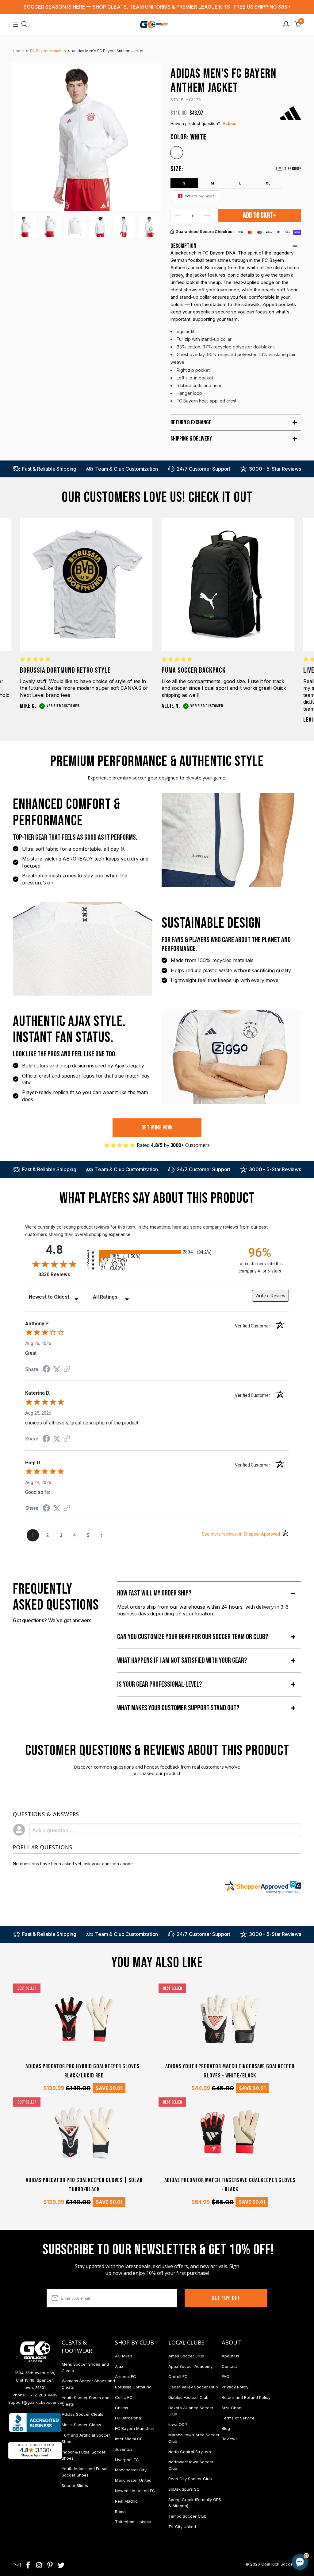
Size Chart (232, 2408)
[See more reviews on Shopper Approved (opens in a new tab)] (67, 1370)
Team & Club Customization (126, 469)
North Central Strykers (190, 2452)
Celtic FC (124, 2397)
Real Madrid (126, 2501)
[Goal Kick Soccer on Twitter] (61, 2565)
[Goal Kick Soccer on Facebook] (29, 2565)
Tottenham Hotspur (133, 2522)
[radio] (157, 1252)
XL (268, 183)
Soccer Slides (75, 2485)
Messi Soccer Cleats (81, 2425)
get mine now (157, 1128)
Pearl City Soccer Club (190, 2479)
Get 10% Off (226, 2298)
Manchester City (131, 2470)
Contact (229, 2366)
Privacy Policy (235, 2387)
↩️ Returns (202, 2524)
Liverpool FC (127, 2460)
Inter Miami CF (129, 2439)
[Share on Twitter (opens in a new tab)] (57, 1370)
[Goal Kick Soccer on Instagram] (39, 2565)
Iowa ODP (178, 2424)
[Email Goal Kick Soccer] (17, 2565)
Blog (226, 2428)
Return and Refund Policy (246, 2397)
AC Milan (124, 2356)
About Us (230, 2356)
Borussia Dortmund (133, 2387)
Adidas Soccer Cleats (82, 2414)
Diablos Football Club (188, 2397)
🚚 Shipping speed (242, 2510)
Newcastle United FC (135, 2491)
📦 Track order (283, 2510)
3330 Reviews (61, 1274)
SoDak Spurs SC (184, 2489)
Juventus (124, 2449)
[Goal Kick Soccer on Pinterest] (50, 2565)
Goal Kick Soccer (278, 2564)
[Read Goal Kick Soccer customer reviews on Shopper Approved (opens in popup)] (35, 2450)
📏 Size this (203, 2510)
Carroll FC (178, 2376)
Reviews (230, 2439)
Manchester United (133, 2480)
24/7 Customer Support (203, 469)
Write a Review (270, 1296)
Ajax (119, 2366)
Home (18, 51)
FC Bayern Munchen (135, 2428)
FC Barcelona (128, 2418)
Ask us (230, 123)
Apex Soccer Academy (190, 2366)
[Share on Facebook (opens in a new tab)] (46, 1370)
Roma (120, 2512)
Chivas (122, 2408)
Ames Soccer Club (186, 2356)
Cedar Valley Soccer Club (193, 2387)
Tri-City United (182, 2527)
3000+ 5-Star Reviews (275, 469)
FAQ (226, 2376)
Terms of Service (238, 2418)
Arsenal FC (126, 2376)
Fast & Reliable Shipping (49, 469)
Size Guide (293, 169)
